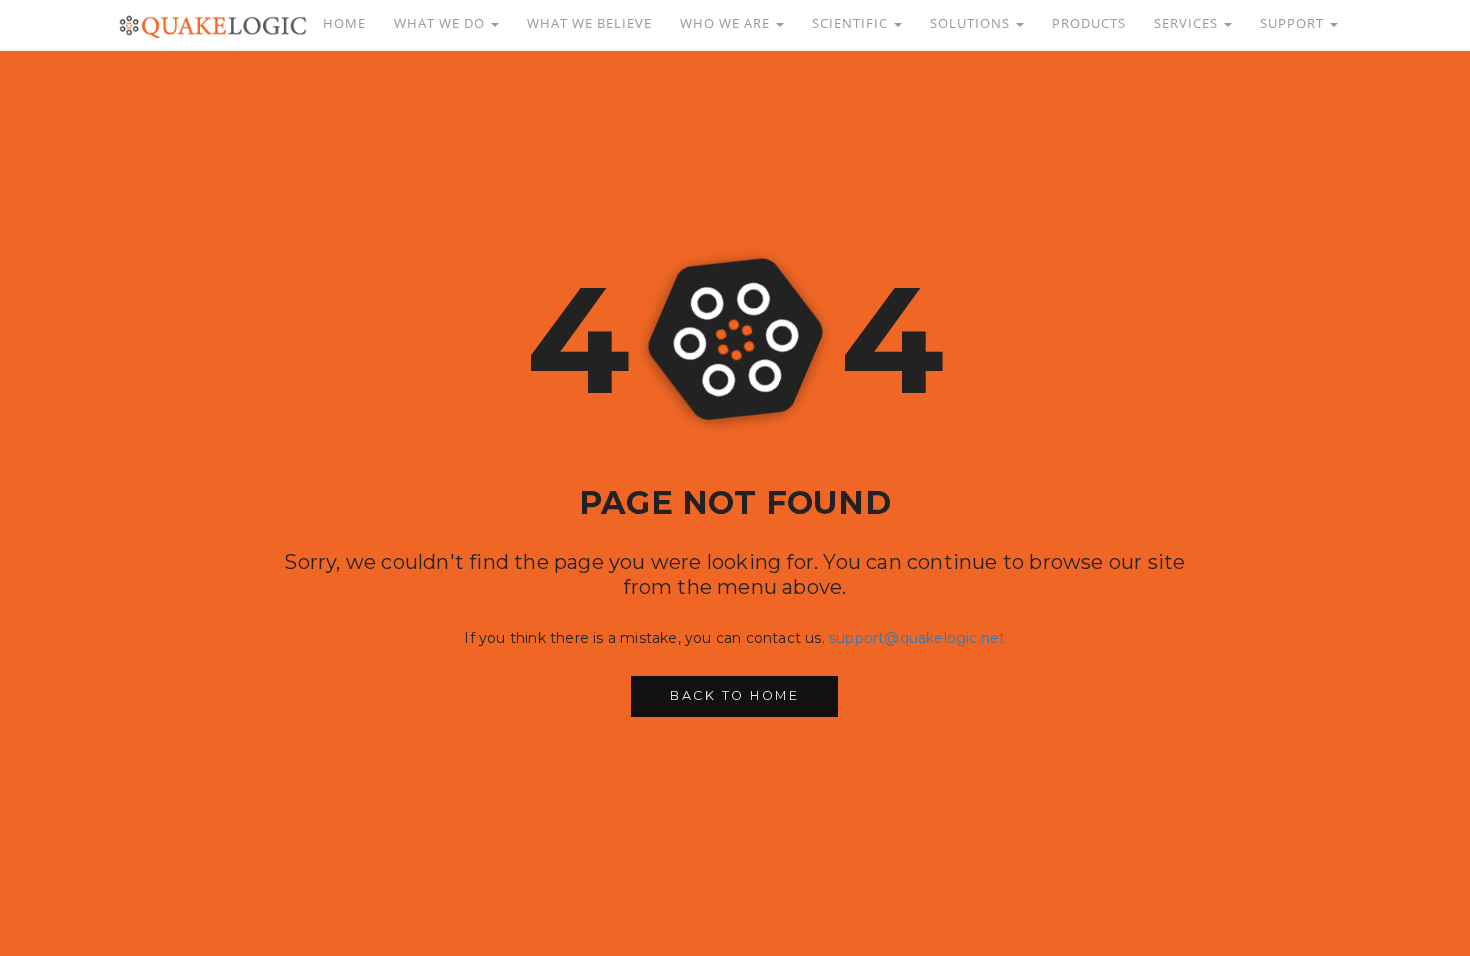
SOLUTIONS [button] (972, 23)
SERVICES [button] (1188, 23)
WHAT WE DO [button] (441, 23)
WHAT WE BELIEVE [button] (589, 23)
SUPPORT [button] (1294, 23)
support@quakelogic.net (917, 638)
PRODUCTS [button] (1089, 23)
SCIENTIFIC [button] (852, 23)
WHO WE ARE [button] (727, 23)
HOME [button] (344, 23)
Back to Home (734, 695)
